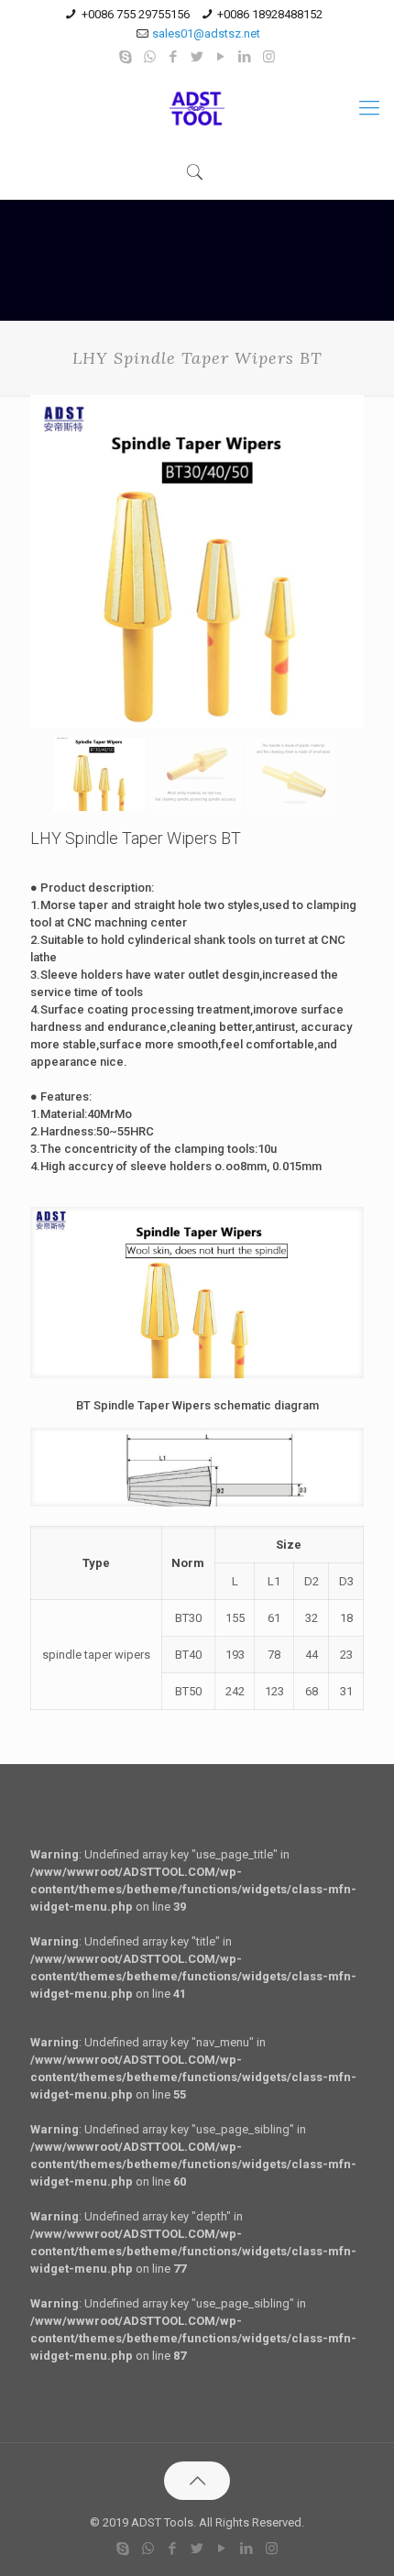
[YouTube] (221, 57)
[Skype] (126, 57)
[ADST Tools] (197, 108)
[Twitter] (197, 57)
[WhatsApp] (150, 57)
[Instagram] (269, 57)
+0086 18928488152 (270, 14)
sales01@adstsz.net (206, 33)
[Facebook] (174, 57)
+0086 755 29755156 (136, 14)
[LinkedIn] (245, 57)
